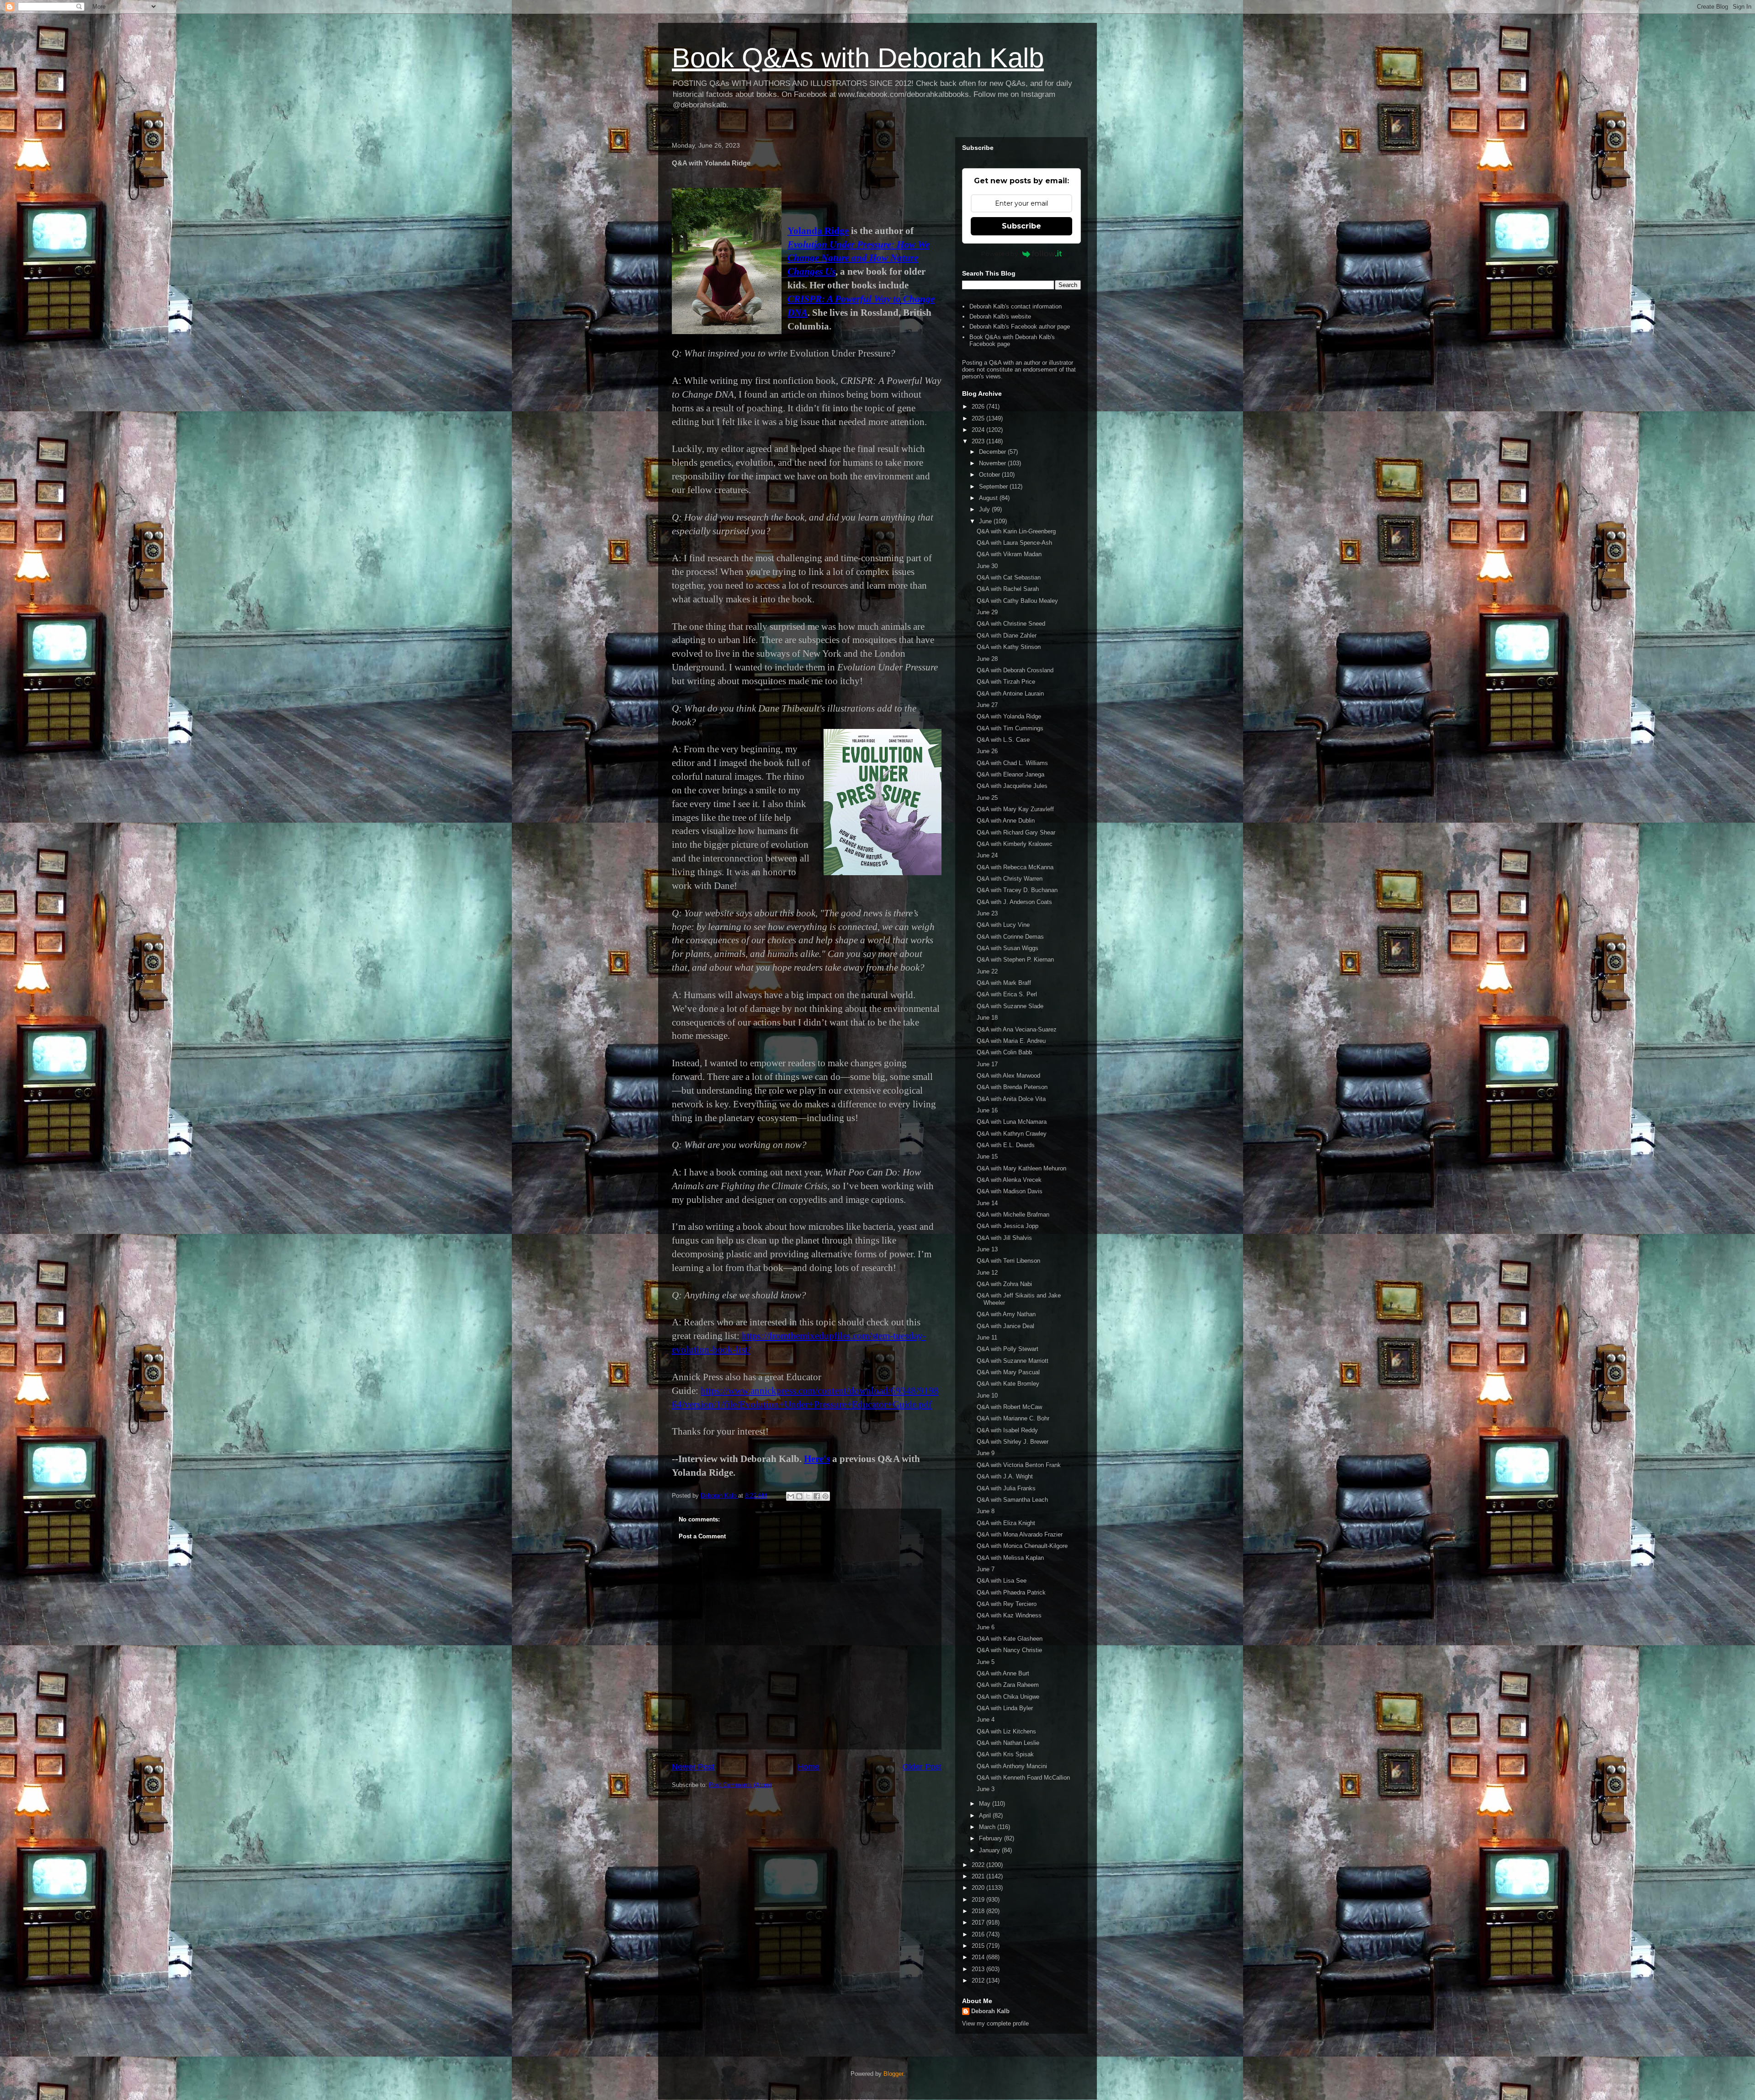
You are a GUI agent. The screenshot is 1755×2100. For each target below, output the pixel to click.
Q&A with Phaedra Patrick (1011, 1592)
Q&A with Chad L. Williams (1012, 763)
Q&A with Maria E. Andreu (1011, 1041)
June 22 (987, 971)
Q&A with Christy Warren (1010, 879)
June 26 (987, 751)
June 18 (987, 1018)
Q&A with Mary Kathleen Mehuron (1021, 1168)
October (990, 475)
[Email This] (791, 1496)
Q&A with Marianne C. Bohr (1013, 1418)
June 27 (987, 705)
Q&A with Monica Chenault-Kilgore (1022, 1546)
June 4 (986, 1720)
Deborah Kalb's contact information (1016, 306)
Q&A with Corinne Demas (1010, 937)
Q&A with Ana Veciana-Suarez (1017, 1029)
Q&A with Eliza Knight (1006, 1523)
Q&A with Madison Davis (1010, 1191)
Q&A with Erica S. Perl (1007, 994)
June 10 (987, 1396)
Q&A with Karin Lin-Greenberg (1016, 531)
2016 (979, 1934)
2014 (979, 1957)
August (989, 498)
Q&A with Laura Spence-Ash (1014, 543)
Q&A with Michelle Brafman (1013, 1215)
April (986, 1816)
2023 (979, 441)
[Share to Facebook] (817, 1496)
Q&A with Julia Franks (1006, 1488)
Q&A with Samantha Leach (1012, 1500)
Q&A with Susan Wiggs (1008, 948)
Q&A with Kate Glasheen (1010, 1639)
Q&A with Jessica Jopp (1008, 1226)
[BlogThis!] (799, 1496)
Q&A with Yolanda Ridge (1009, 716)
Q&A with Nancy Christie (1009, 1650)
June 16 (987, 1110)
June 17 (987, 1064)
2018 (979, 1911)
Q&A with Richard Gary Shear (1016, 832)
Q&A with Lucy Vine (1003, 925)
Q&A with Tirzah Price (1006, 682)
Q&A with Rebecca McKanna (1015, 867)
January (990, 1850)
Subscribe (1021, 226)
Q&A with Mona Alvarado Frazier (1020, 1534)
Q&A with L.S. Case (1003, 740)
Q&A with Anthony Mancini (1012, 1766)
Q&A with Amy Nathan (1006, 1314)
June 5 (986, 1662)
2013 (979, 1969)
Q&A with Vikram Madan (1009, 554)
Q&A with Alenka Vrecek (1009, 1180)
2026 (979, 407)
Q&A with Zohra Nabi (1004, 1284)
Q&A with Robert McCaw (1009, 1407)
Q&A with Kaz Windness (1009, 1615)
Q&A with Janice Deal (1005, 1326)
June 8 (986, 1511)
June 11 (987, 1337)
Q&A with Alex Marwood (1008, 1076)
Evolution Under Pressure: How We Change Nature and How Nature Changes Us (859, 258)
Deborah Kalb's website (1000, 316)
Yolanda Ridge (818, 231)
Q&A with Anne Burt (1003, 1673)
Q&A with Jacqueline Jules (1012, 786)
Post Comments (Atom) (740, 1785)
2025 (979, 418)
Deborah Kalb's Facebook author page (1020, 327)
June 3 (986, 1789)
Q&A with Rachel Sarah (1008, 589)
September (994, 486)
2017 (979, 1922)
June (986, 521)
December (993, 452)
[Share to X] (808, 1496)
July (985, 509)
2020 (979, 1888)
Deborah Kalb (990, 2011)
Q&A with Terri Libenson (1008, 1261)
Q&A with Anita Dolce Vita (1011, 1099)
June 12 (987, 1273)
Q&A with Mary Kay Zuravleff (1015, 809)
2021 (979, 1876)
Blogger (893, 2074)
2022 (979, 1865)
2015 (979, 1946)
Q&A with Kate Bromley (1008, 1384)
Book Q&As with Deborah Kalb (858, 58)
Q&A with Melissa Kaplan (1010, 1558)
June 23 (987, 913)
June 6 (986, 1627)
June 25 (987, 798)
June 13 (987, 1249)
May (986, 1804)
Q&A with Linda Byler (1005, 1708)
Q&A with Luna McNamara (1012, 1122)
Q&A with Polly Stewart (1008, 1349)
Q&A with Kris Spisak (1005, 1754)
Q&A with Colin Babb (1004, 1052)
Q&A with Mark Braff (1004, 983)
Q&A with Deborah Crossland (1015, 670)
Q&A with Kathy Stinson (1009, 647)
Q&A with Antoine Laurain (1010, 694)
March (988, 1827)
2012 (979, 1980)
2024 (979, 430)
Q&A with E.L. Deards (1006, 1145)
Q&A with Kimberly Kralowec (1015, 844)
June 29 (987, 612)
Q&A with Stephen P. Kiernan (1015, 960)
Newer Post (693, 1767)
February (992, 1838)
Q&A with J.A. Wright (1005, 1476)
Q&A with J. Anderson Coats (1014, 902)
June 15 (987, 1156)
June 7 (986, 1569)
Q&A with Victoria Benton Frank (1019, 1465)
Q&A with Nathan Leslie (1008, 1743)
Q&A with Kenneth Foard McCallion (1023, 1778)
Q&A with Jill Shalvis (1004, 1238)
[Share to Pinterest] (825, 1496)
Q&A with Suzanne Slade (1010, 1006)
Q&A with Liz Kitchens (1006, 1731)
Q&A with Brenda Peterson (1012, 1087)
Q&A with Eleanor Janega (1010, 774)
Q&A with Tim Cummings (1010, 728)
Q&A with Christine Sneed (1011, 624)
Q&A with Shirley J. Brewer (1013, 1442)
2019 (979, 1900)
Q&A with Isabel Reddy (1007, 1430)
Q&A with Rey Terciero (1007, 1604)
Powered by (1000, 254)
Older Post (922, 1767)
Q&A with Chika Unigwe (1008, 1697)
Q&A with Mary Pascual (1008, 1372)
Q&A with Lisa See (1002, 1581)
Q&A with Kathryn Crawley (1012, 1134)
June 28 (987, 659)
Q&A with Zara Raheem (1008, 1685)
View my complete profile (995, 2023)
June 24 (987, 855)
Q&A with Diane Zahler (1007, 635)
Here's (817, 1459)
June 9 (986, 1453)
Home (808, 1767)
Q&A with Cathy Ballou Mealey (1017, 601)
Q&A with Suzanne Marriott (1013, 1361)
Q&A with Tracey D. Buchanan (1017, 890)
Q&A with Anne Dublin (1006, 821)
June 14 (987, 1203)
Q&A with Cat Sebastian (1009, 577)
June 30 (987, 566)
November (993, 463)
